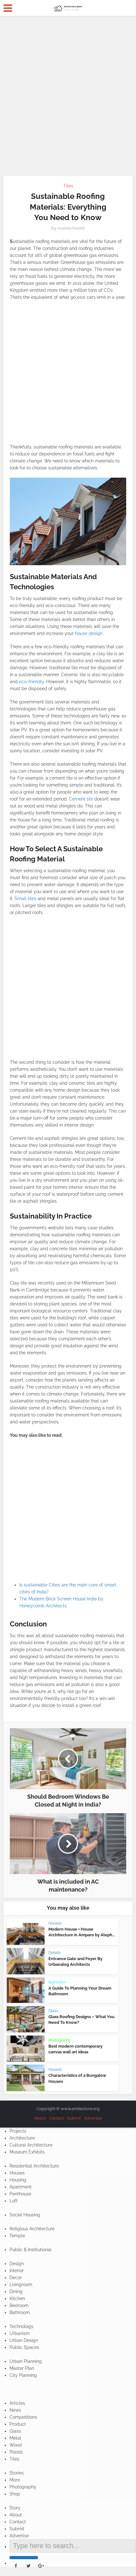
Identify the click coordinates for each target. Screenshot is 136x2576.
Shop (15, 2494)
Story (15, 2508)
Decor (16, 2278)
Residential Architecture (34, 2166)
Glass (53, 2011)
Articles (17, 2403)
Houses (55, 1923)
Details (55, 1953)
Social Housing (25, 2215)
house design (89, 633)
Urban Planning (26, 2361)
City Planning (23, 2375)
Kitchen (17, 2298)
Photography (60, 2040)
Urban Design (24, 2340)
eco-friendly (31, 682)
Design (17, 2264)
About (40, 2118)
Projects (18, 2131)
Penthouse (20, 2194)
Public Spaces (24, 2347)
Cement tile (81, 799)
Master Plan (22, 2368)
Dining (16, 2292)
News (15, 2410)
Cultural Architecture (31, 2145)
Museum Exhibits (27, 2152)
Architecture (22, 2138)
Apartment (21, 2187)
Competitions (23, 2417)
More (15, 2480)
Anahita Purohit (71, 228)
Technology (22, 2326)
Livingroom (21, 2285)
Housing (18, 2180)
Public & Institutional (31, 2250)
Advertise (93, 2118)
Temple (17, 2236)
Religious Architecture (32, 2229)
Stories (17, 2473)
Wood (16, 2445)
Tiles (68, 186)
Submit (74, 2118)
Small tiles (25, 899)
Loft (14, 2201)
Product (18, 2424)
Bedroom (19, 2305)
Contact (56, 2118)
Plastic (16, 2452)
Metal (15, 2438)
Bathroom (57, 1982)
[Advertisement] (68, 94)
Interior (17, 2271)
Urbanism (20, 2333)
